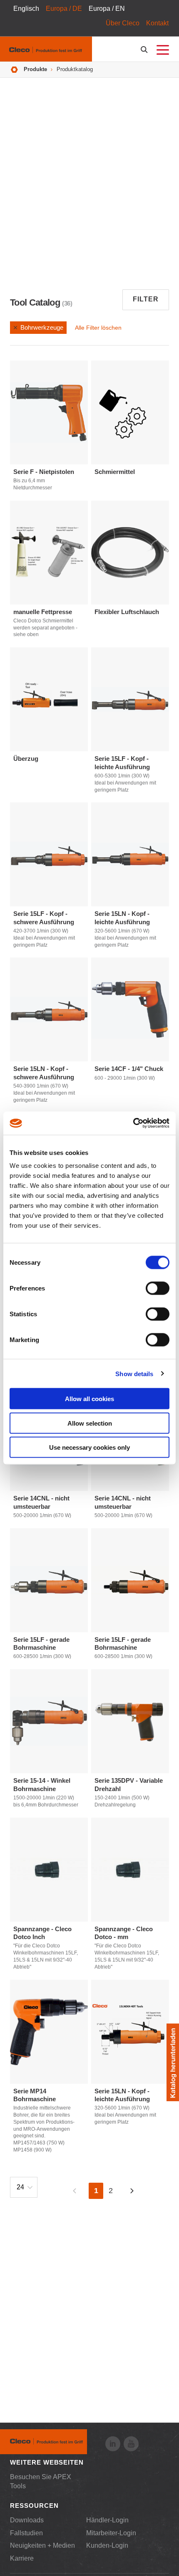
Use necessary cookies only (89, 1447)
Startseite (14, 70)
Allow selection (90, 1423)
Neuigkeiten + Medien (42, 2545)
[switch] (158, 1288)
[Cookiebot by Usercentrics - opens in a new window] (133, 1123)
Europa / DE (64, 9)
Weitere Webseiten (47, 2462)
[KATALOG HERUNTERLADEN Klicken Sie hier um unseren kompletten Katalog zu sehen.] (173, 2062)
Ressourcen (34, 2506)
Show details (134, 1373)
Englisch (26, 9)
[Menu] (163, 50)
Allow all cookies (89, 1399)
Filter (146, 299)
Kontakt (157, 23)
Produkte (35, 69)
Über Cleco (123, 23)
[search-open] (145, 50)
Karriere (22, 2558)
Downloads (27, 2520)
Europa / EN (107, 9)
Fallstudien (26, 2533)
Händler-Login (107, 2520)
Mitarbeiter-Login (111, 2533)
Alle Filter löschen (98, 328)
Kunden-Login (107, 2545)
